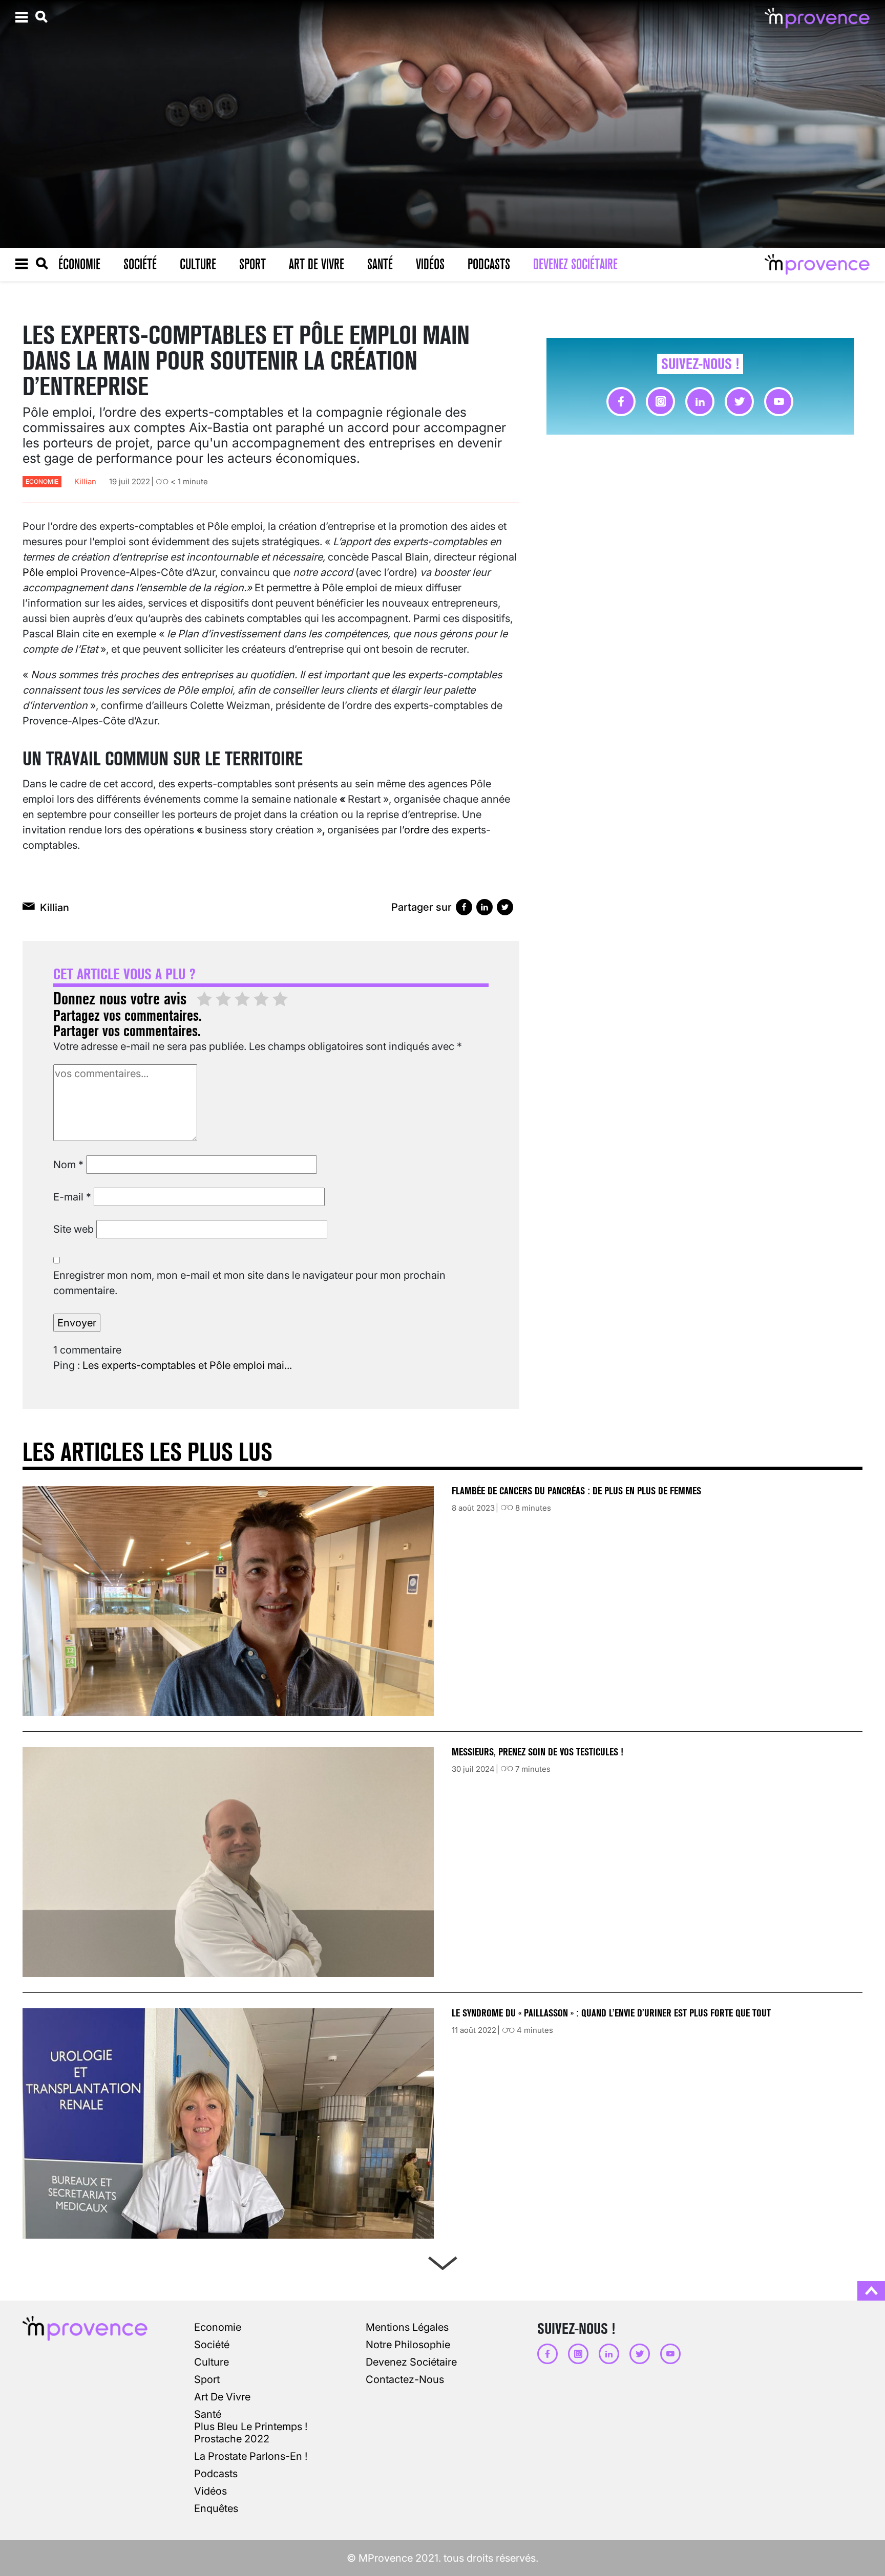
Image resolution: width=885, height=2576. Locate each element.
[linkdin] (700, 402)
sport (207, 2379)
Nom (68, 1165)
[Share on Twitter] (505, 907)
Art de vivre (317, 264)
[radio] (204, 1000)
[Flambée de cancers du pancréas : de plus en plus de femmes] (228, 1601)
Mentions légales (407, 2327)
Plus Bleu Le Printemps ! (251, 2427)
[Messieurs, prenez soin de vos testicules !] (228, 1862)
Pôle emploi (50, 572)
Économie (79, 264)
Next (442, 2261)
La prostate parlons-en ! (251, 2456)
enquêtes (216, 2508)
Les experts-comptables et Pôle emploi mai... (187, 1365)
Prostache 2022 (232, 2439)
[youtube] (779, 402)
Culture (198, 264)
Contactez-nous (405, 2379)
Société (140, 264)
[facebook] (621, 402)
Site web (73, 1229)
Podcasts (489, 264)
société (212, 2345)
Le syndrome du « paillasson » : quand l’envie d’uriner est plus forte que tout (613, 2013)
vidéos (210, 2491)
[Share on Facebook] (464, 907)
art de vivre (222, 2397)
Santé (380, 264)
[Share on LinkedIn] (484, 907)
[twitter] (739, 402)
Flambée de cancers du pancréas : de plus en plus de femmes (576, 1491)
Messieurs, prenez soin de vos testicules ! (538, 1752)
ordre (417, 830)
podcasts (216, 2474)
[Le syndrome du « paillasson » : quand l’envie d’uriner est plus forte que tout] (228, 2123)
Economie (42, 481)
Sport (252, 264)
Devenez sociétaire (575, 264)
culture (212, 2362)
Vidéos (430, 264)
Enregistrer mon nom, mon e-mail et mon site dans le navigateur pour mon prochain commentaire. (249, 1283)
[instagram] (660, 402)
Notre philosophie (408, 2345)
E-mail (72, 1197)
